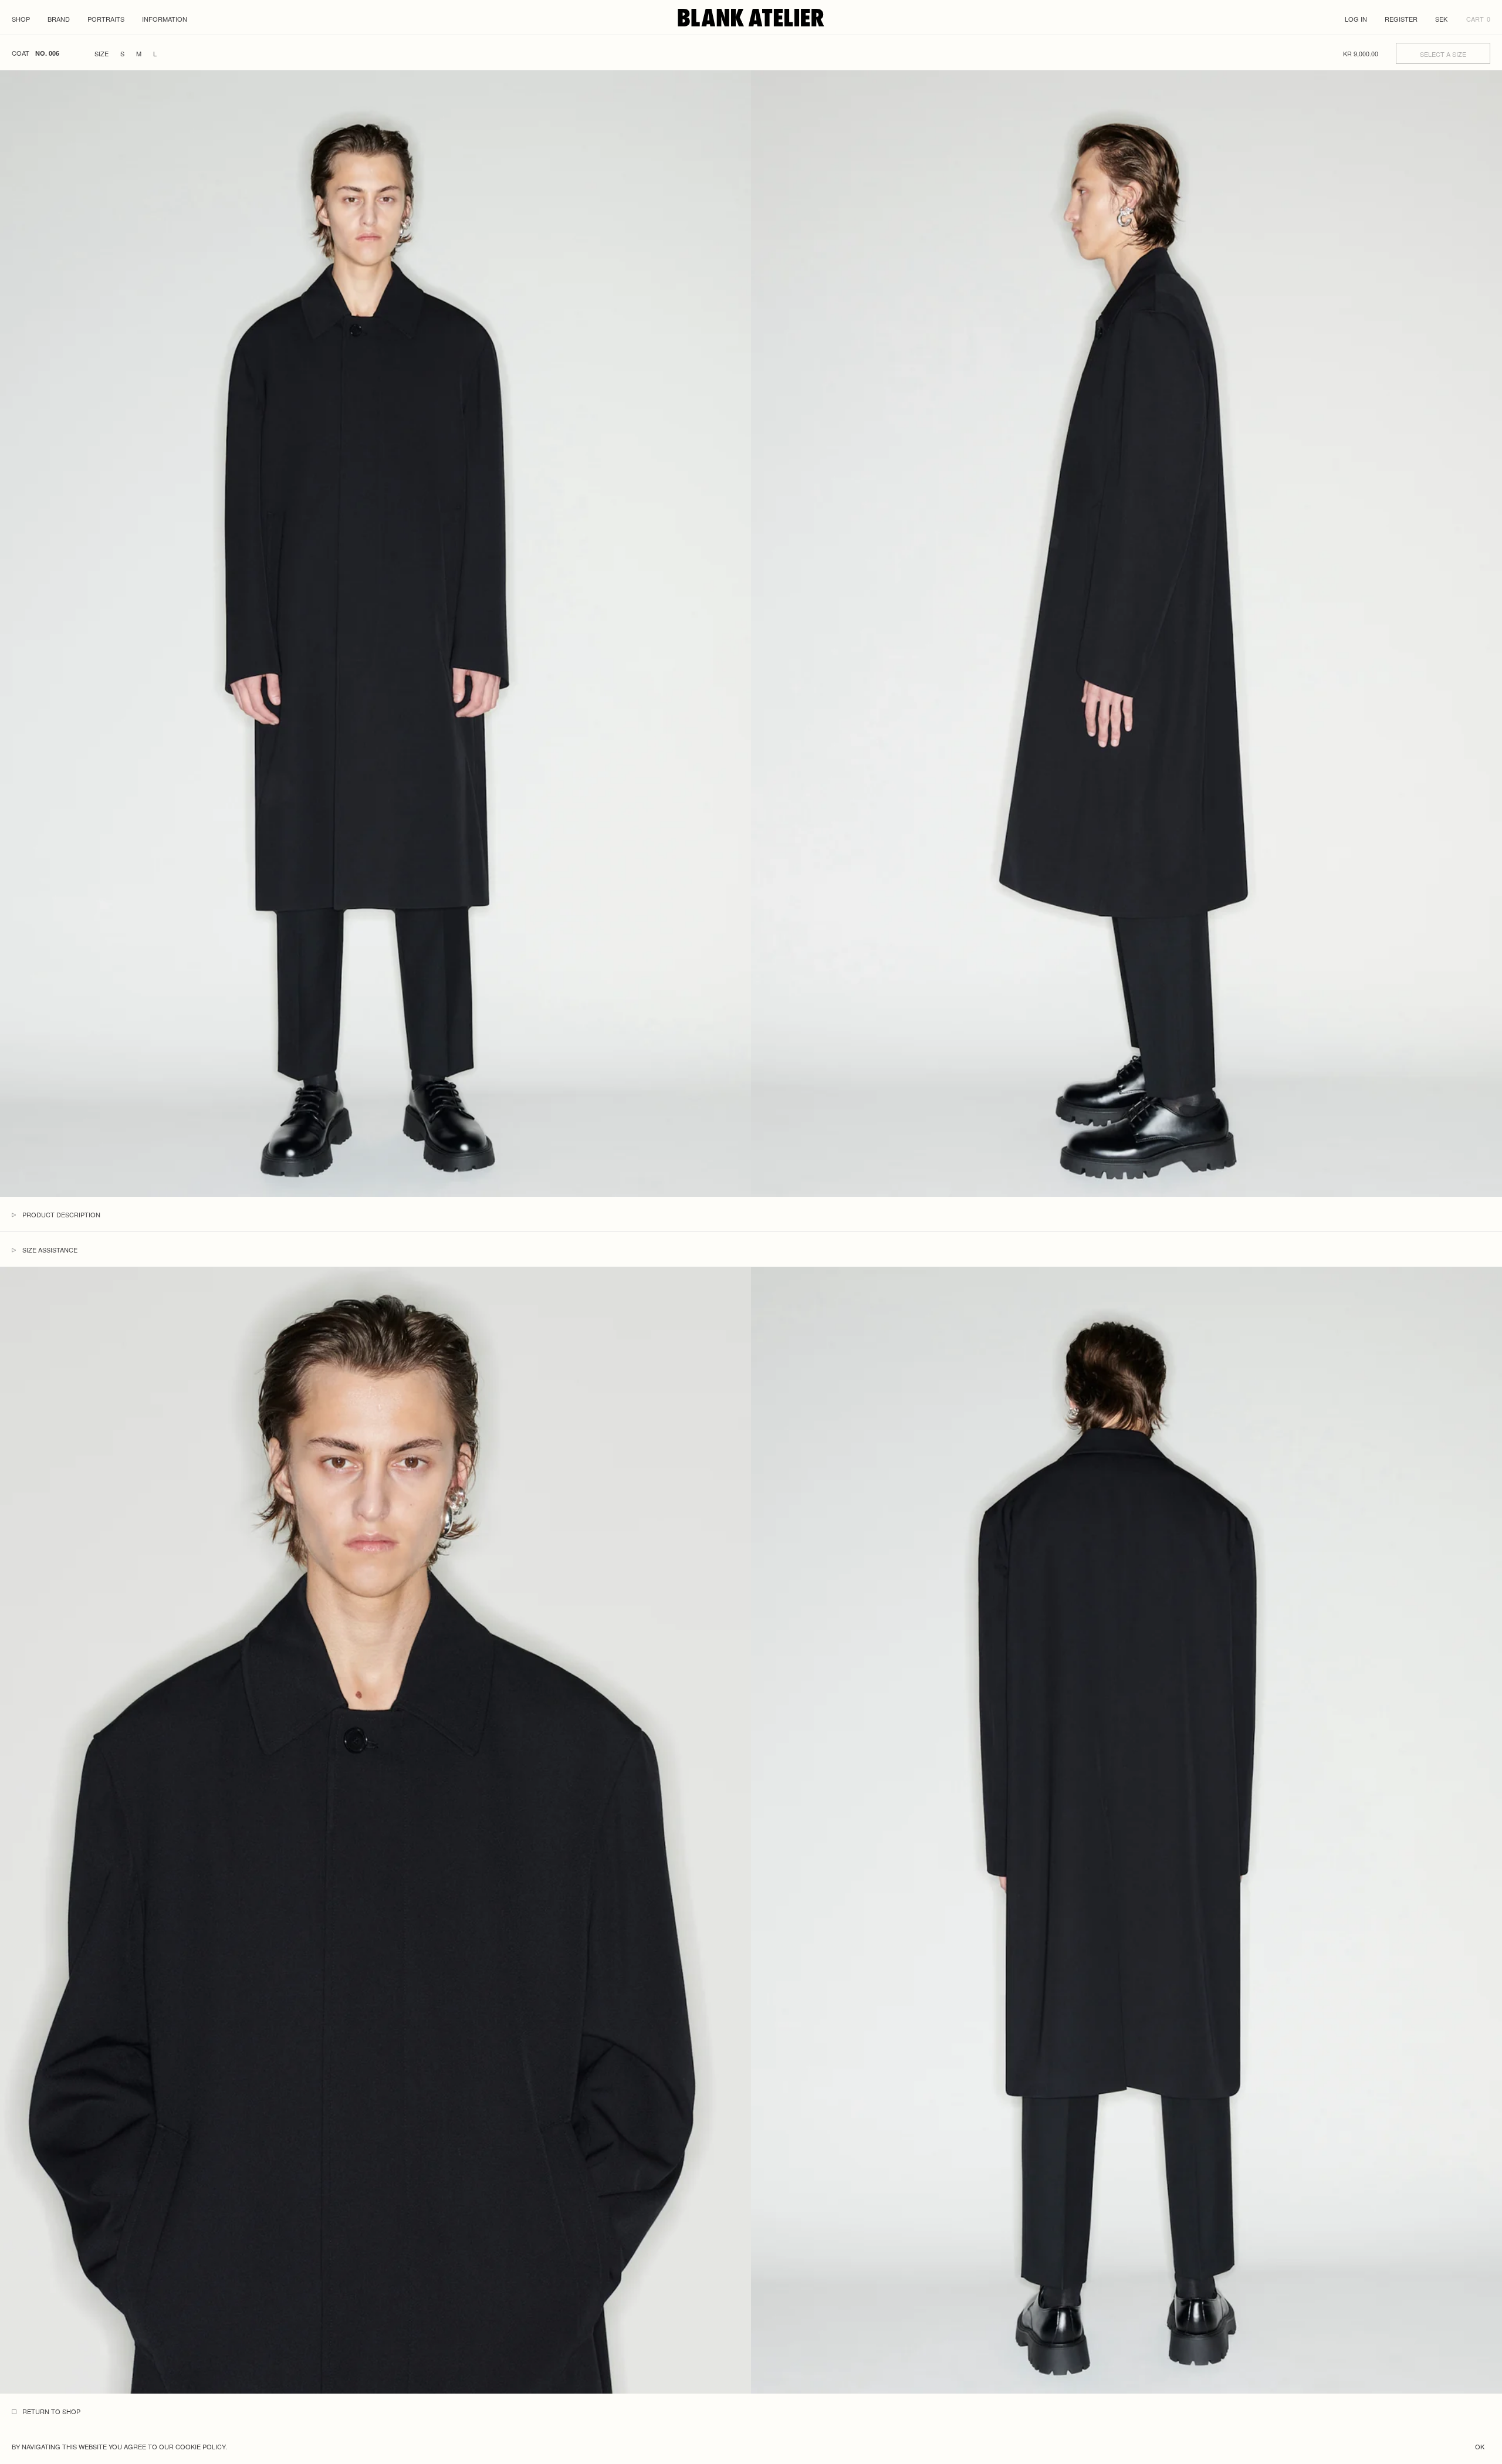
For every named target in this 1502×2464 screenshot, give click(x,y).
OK (1480, 2446)
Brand (59, 19)
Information (165, 19)
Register (1401, 19)
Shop (21, 19)
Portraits (106, 19)
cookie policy (200, 2446)
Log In (1356, 19)
